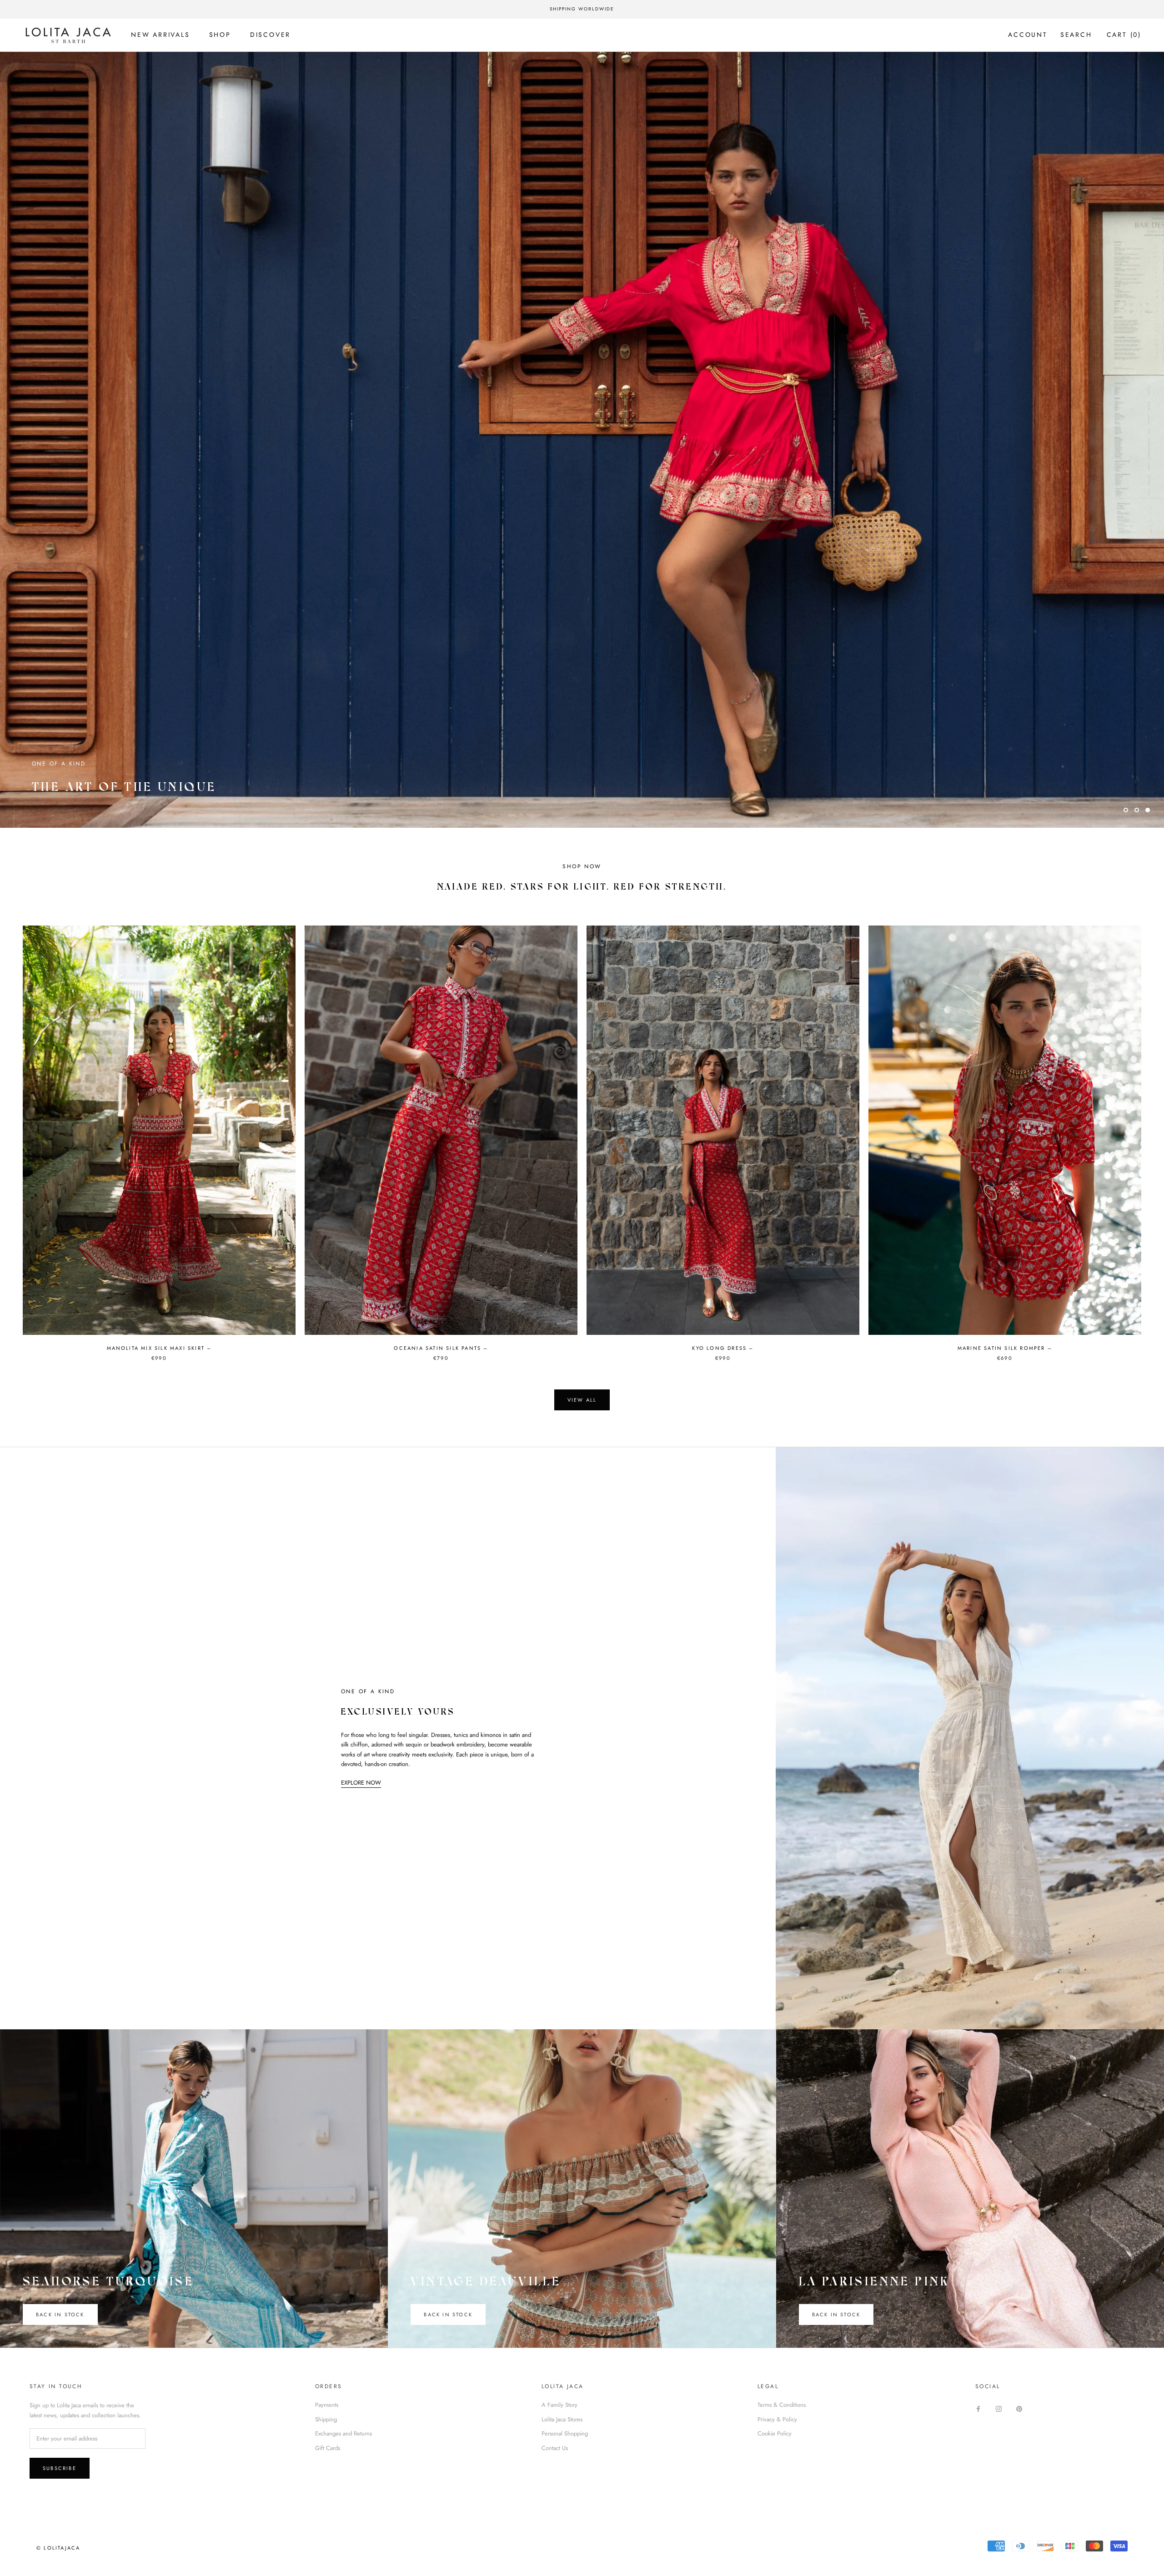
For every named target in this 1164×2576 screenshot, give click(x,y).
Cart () (1124, 35)
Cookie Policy (775, 2433)
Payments (327, 2405)
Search (1076, 35)
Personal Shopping (565, 2433)
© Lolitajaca (58, 2548)
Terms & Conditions (782, 2405)
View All (582, 1400)
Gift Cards (328, 2448)
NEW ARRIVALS (161, 35)
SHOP (220, 35)
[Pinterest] (1019, 2408)
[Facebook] (978, 2408)
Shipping (326, 2419)
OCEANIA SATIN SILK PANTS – (441, 1348)
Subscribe (60, 2468)
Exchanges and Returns (344, 2433)
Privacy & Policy (777, 2419)
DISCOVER (270, 35)
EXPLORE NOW (361, 1783)
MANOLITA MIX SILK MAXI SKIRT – (159, 1348)
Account (1028, 35)
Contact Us (555, 2448)
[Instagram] (999, 2408)
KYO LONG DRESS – (723, 1348)
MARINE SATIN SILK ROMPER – (1005, 1348)
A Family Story (559, 2405)
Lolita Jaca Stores (562, 2419)
